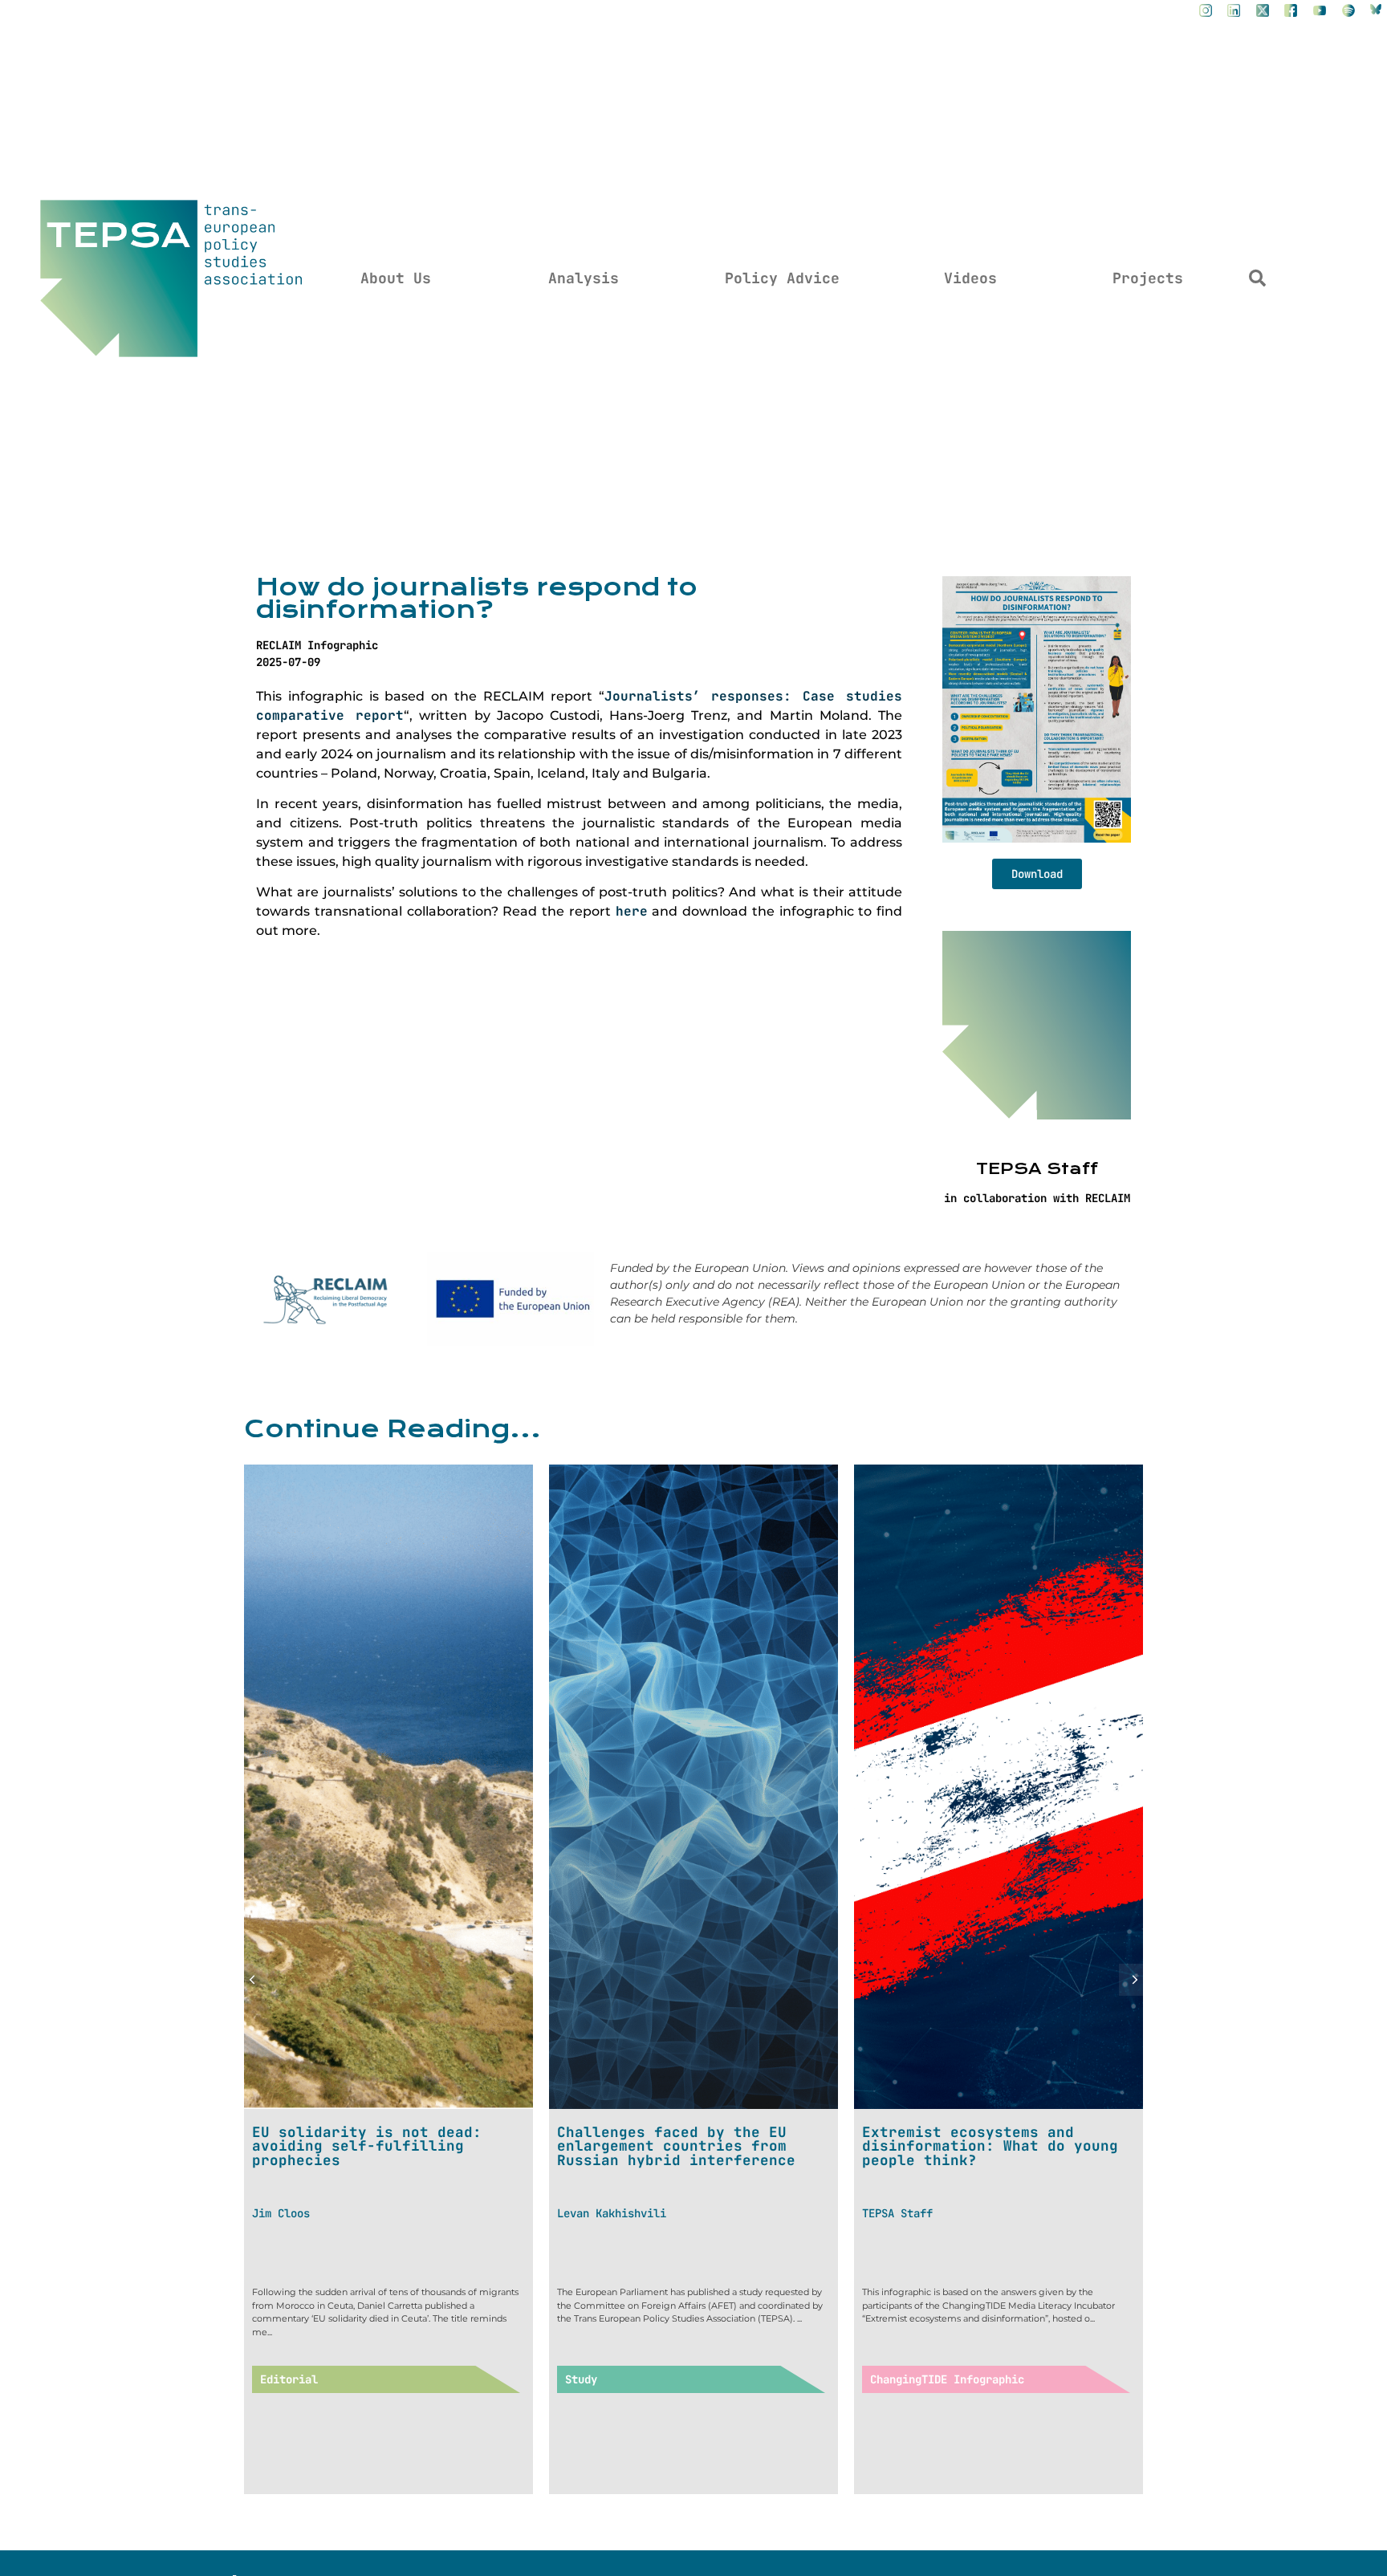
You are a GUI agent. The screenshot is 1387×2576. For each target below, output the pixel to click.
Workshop (896, 2379)
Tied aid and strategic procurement (959, 2139)
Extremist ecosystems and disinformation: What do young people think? (685, 2146)
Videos (970, 278)
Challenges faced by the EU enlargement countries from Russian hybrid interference (371, 2146)
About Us (396, 278)
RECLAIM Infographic (317, 645)
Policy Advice (782, 278)
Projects (1148, 278)
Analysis (584, 278)
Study (276, 2379)
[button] (1258, 278)
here (632, 911)
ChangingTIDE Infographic (642, 2379)
